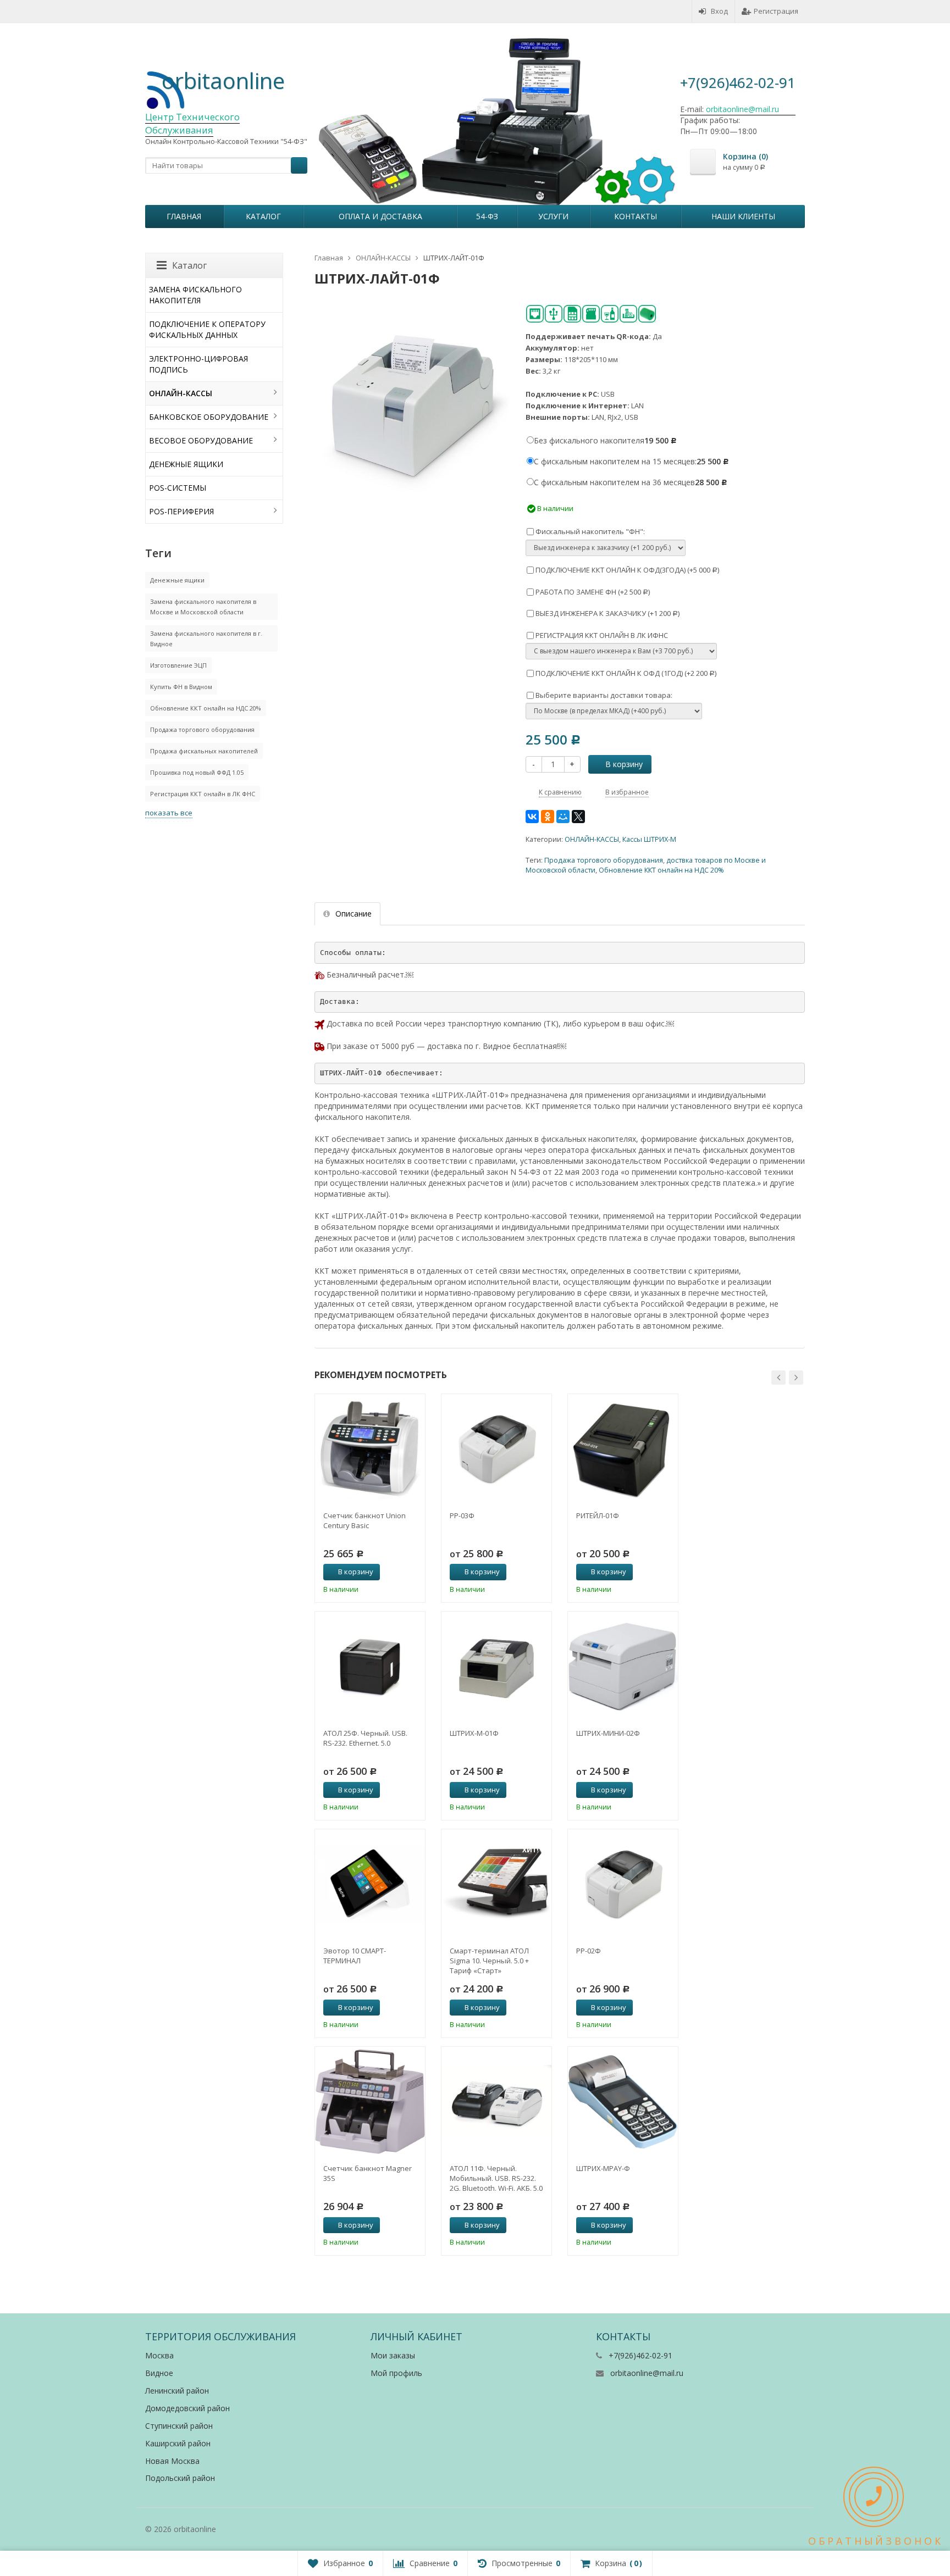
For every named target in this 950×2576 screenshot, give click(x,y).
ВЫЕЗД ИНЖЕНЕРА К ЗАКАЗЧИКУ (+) (607, 613)
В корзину (624, 764)
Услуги (553, 216)
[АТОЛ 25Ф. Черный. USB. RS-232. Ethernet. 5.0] (370, 1667)
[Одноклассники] (548, 817)
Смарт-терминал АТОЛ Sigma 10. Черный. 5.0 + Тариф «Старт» (489, 1961)
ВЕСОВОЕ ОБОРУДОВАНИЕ (201, 440)
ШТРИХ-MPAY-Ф (603, 2168)
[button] (778, 1378)
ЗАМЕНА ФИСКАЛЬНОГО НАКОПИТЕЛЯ (195, 295)
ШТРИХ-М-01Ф (474, 1733)
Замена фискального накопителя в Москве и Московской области (203, 607)
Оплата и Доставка (380, 216)
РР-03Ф (462, 1515)
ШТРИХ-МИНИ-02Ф (608, 1733)
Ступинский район (179, 2426)
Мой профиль (396, 2373)
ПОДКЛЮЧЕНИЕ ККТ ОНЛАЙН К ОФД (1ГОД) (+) (625, 673)
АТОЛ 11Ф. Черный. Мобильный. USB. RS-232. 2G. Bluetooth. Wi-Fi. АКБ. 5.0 (496, 2178)
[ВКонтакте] (532, 817)
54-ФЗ (487, 216)
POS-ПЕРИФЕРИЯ (181, 511)
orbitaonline (223, 80)
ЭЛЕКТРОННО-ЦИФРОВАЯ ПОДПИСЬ (198, 364)
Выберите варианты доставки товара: (603, 695)
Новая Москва (172, 2461)
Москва (159, 2355)
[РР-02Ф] (623, 1884)
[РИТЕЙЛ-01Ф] (623, 1449)
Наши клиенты (743, 216)
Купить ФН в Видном (181, 687)
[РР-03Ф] (496, 1449)
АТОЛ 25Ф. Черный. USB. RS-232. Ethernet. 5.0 (365, 1738)
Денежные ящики (177, 580)
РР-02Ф (589, 1951)
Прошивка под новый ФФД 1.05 (197, 772)
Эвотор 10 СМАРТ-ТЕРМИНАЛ (355, 1956)
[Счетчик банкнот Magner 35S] (370, 2102)
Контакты (636, 216)
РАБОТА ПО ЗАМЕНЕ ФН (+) (592, 592)
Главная (184, 216)
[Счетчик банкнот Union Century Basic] (370, 1449)
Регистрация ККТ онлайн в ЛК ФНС (203, 794)
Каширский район (178, 2443)
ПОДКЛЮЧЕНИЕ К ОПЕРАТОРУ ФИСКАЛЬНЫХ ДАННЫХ (207, 329)
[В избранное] (413, 1572)
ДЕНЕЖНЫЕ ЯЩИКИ (186, 464)
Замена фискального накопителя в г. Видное (206, 639)
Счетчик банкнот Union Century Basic (364, 1520)
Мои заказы (393, 2355)
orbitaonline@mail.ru (647, 2373)
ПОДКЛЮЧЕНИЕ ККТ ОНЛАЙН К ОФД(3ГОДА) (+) (626, 570)
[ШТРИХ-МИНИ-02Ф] (623, 1667)
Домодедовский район (187, 2408)
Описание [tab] (354, 914)
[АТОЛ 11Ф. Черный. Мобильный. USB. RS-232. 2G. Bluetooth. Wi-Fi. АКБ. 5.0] (496, 2102)
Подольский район (180, 2478)
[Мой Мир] (563, 817)
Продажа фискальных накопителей (204, 751)
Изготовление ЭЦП (178, 665)
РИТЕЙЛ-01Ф (598, 1515)
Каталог (263, 216)
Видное (159, 2373)
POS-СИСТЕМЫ (178, 488)
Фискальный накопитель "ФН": (589, 531)
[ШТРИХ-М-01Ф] (496, 1667)
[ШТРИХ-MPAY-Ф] (623, 2102)
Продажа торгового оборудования (604, 860)
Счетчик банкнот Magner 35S (368, 2173)
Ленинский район (177, 2391)
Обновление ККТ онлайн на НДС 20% (661, 870)
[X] (578, 817)
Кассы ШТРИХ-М (649, 839)
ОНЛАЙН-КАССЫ (592, 839)
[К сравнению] (395, 1572)
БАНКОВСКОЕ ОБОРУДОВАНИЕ (209, 417)
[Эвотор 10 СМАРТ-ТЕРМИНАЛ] (370, 1884)
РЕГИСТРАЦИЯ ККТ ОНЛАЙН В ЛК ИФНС (601, 635)
